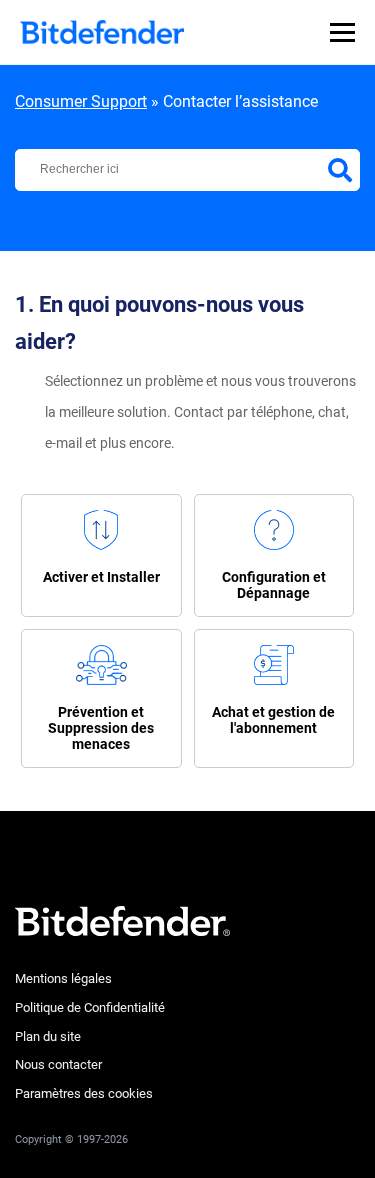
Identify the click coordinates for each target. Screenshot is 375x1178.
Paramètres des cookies (84, 1093)
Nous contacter (58, 1064)
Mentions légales (63, 978)
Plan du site (48, 1036)
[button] (101, 555)
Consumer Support (81, 101)
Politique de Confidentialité (90, 1007)
